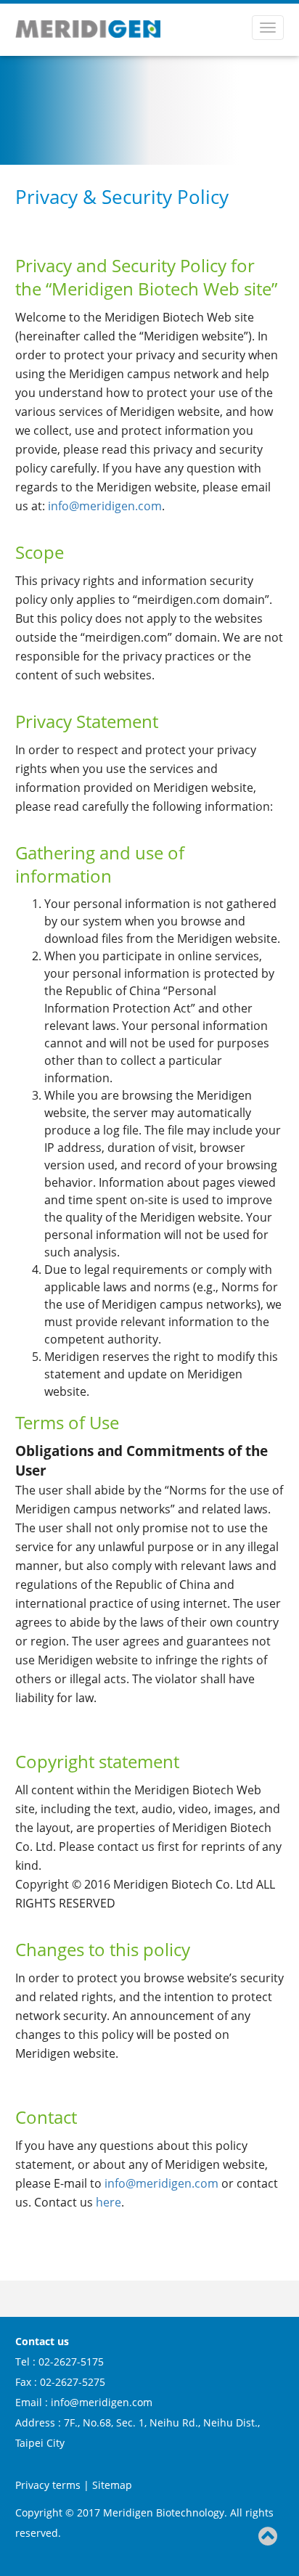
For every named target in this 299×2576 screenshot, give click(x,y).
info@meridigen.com (105, 506)
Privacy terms (49, 2485)
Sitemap (112, 2485)
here (108, 2202)
